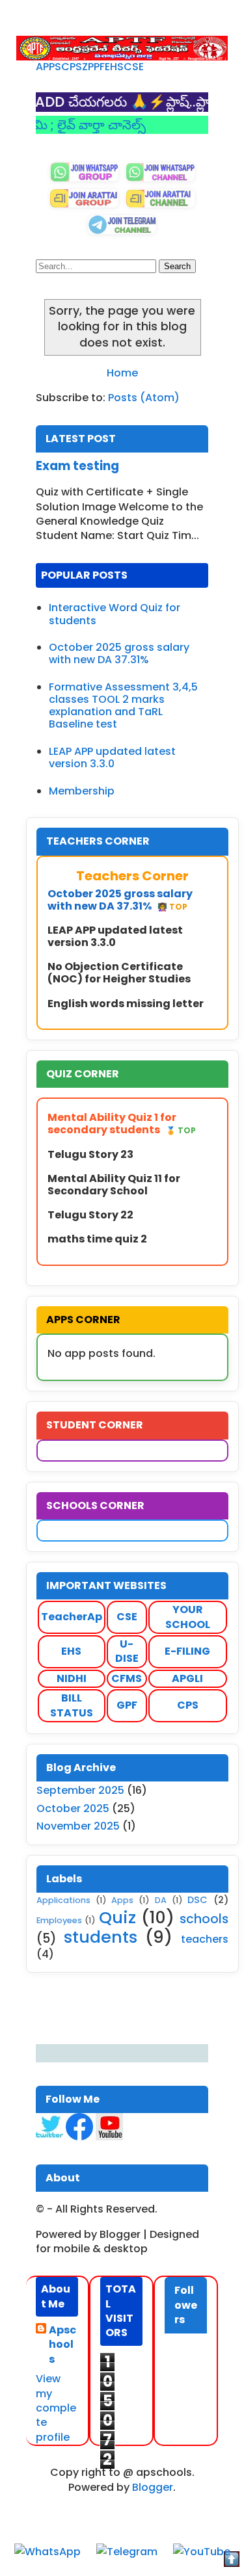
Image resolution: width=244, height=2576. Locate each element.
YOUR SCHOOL (188, 1617)
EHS (114, 67)
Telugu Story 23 (90, 1154)
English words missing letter (126, 1004)
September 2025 (80, 1790)
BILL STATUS (72, 1705)
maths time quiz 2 (97, 1239)
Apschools (62, 2345)
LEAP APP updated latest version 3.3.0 (112, 757)
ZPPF (93, 67)
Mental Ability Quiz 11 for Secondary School (114, 1185)
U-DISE (127, 1651)
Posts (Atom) (144, 398)
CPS (72, 67)
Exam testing (77, 466)
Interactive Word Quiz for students (115, 614)
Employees (59, 1920)
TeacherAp (72, 1617)
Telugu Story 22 (90, 1215)
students (101, 1937)
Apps (122, 1900)
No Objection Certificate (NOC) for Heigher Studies (119, 973)
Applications (63, 1900)
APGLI (187, 1678)
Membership (82, 791)
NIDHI (72, 1678)
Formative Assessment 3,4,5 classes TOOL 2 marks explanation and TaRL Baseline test (123, 706)
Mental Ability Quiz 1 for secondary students (122, 1124)
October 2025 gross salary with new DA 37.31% (119, 653)
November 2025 (78, 1826)
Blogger (153, 2487)
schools (204, 1919)
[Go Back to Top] (232, 2561)
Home (122, 373)
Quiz (117, 1917)
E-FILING (187, 1651)
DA (161, 1900)
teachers (205, 1939)
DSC (197, 1900)
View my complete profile (56, 2408)
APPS (48, 67)
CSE (134, 67)
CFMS (127, 1678)
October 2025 (73, 1808)
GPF (127, 1705)
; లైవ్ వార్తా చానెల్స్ (74, 125)
